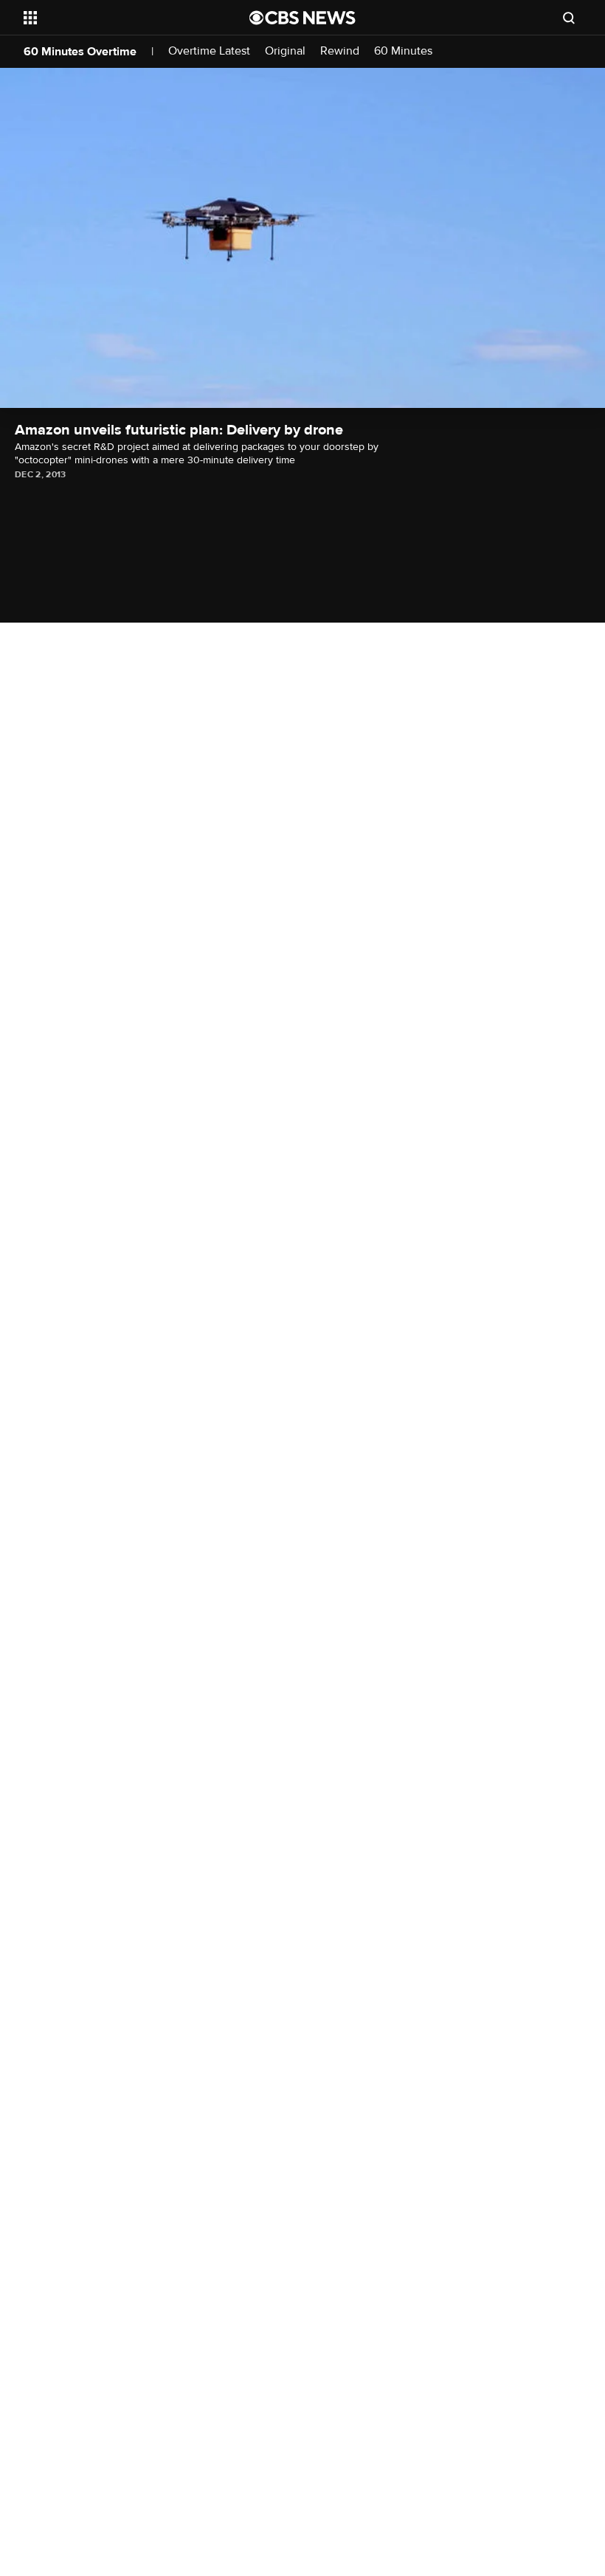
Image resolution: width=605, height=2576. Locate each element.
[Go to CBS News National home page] (302, 18)
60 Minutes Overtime (80, 52)
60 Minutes (403, 51)
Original (285, 51)
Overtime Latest (209, 51)
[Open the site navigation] (117, 18)
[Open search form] (569, 18)
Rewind (340, 51)
